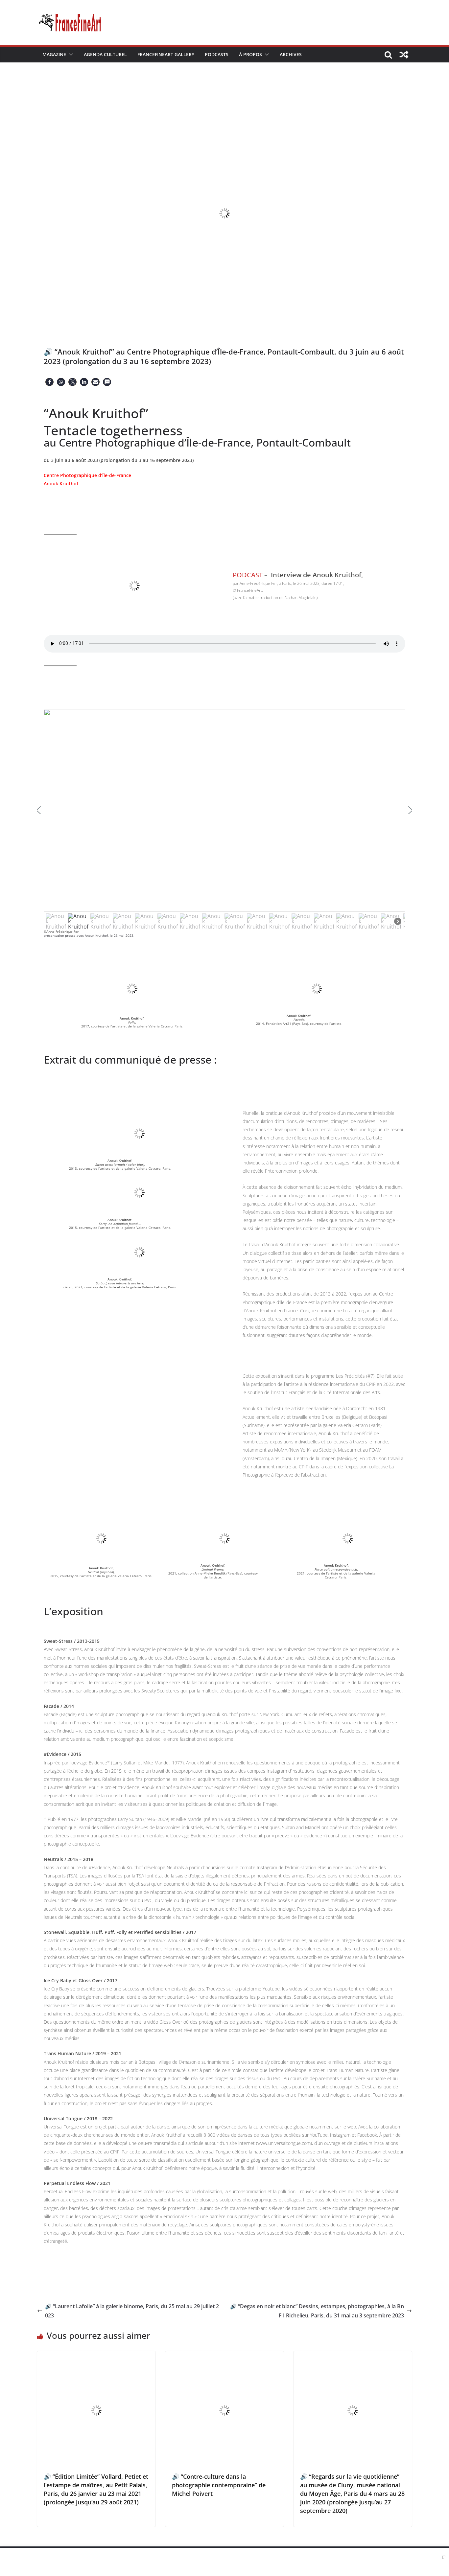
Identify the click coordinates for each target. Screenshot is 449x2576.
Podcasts (217, 54)
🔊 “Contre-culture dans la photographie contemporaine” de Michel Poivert (219, 2485)
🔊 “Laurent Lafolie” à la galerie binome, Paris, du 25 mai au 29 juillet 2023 (132, 2311)
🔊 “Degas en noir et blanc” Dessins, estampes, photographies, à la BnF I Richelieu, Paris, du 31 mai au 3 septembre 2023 (317, 2311)
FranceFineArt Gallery (166, 54)
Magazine (54, 54)
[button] (70, 55)
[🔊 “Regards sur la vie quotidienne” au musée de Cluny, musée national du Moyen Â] (353, 2356)
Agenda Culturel (105, 54)
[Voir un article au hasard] (404, 55)
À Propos (250, 54)
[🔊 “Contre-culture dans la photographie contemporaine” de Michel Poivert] (225, 2356)
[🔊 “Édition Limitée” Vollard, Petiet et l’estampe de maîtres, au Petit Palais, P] (96, 2356)
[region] (225, 820)
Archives (291, 54)
